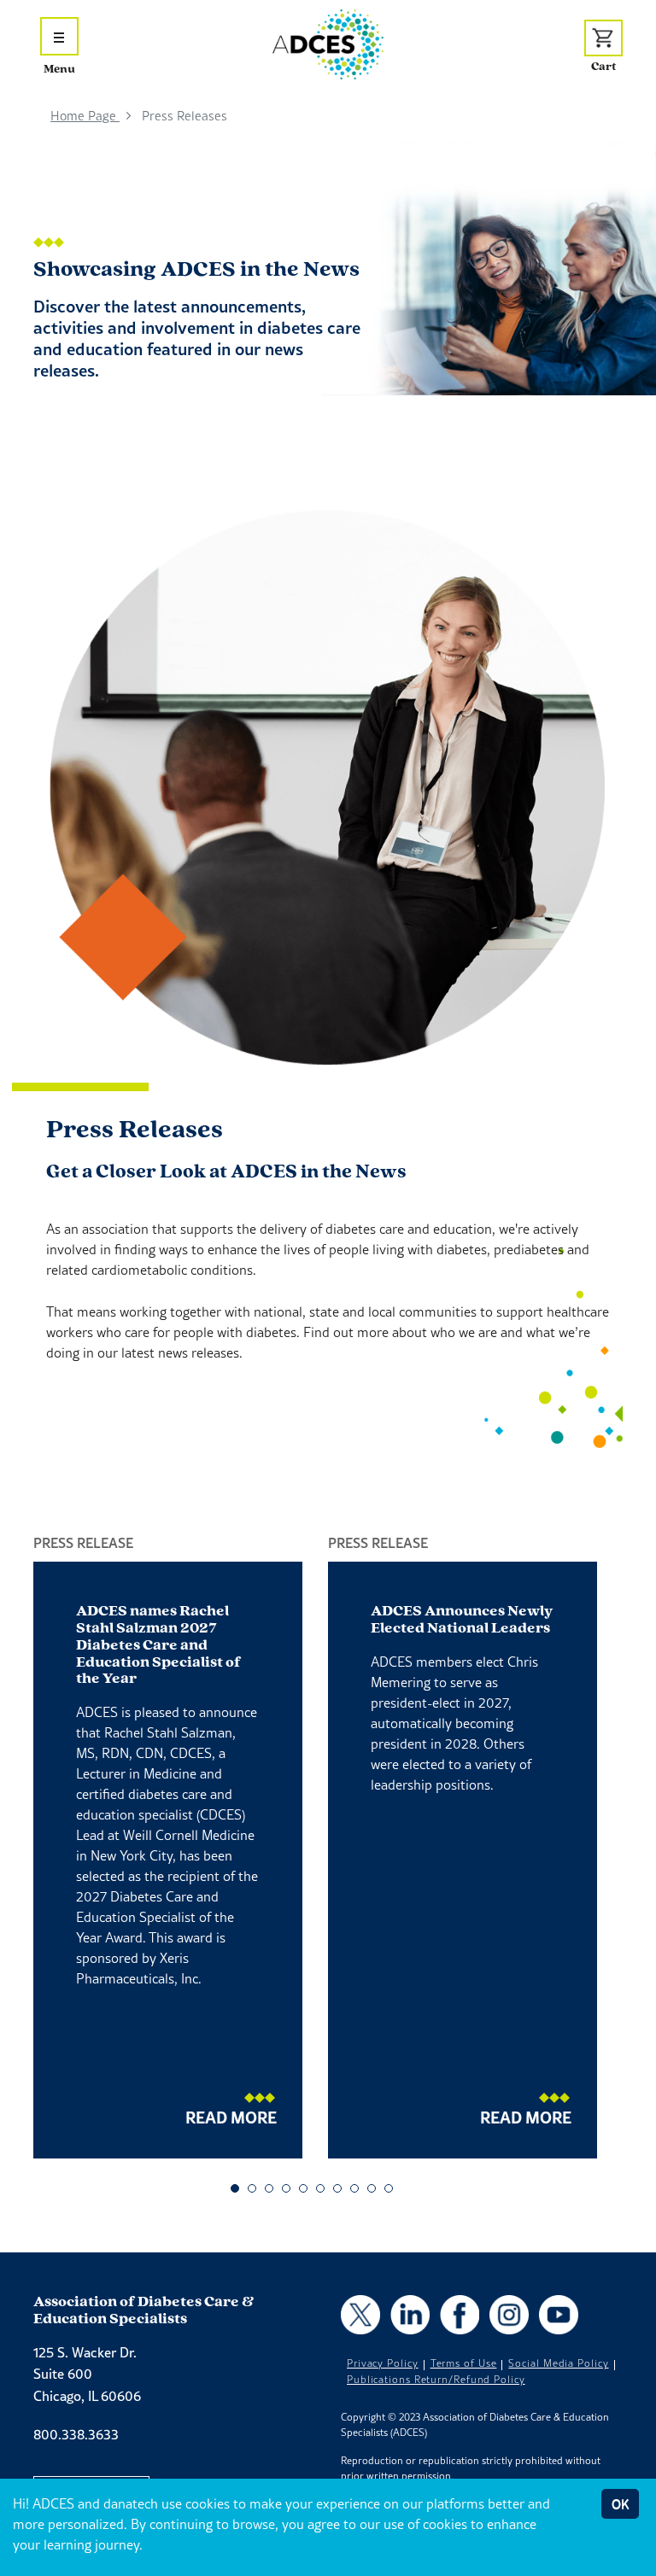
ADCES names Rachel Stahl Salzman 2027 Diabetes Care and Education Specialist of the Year (158, 1646)
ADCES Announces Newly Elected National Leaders (462, 1621)
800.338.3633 (76, 2434)
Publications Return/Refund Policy (436, 2380)
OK (620, 2504)
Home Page (85, 116)
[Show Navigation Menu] (59, 36)
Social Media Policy (558, 2363)
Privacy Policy (383, 2363)
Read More (231, 2117)
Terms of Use (464, 2363)
